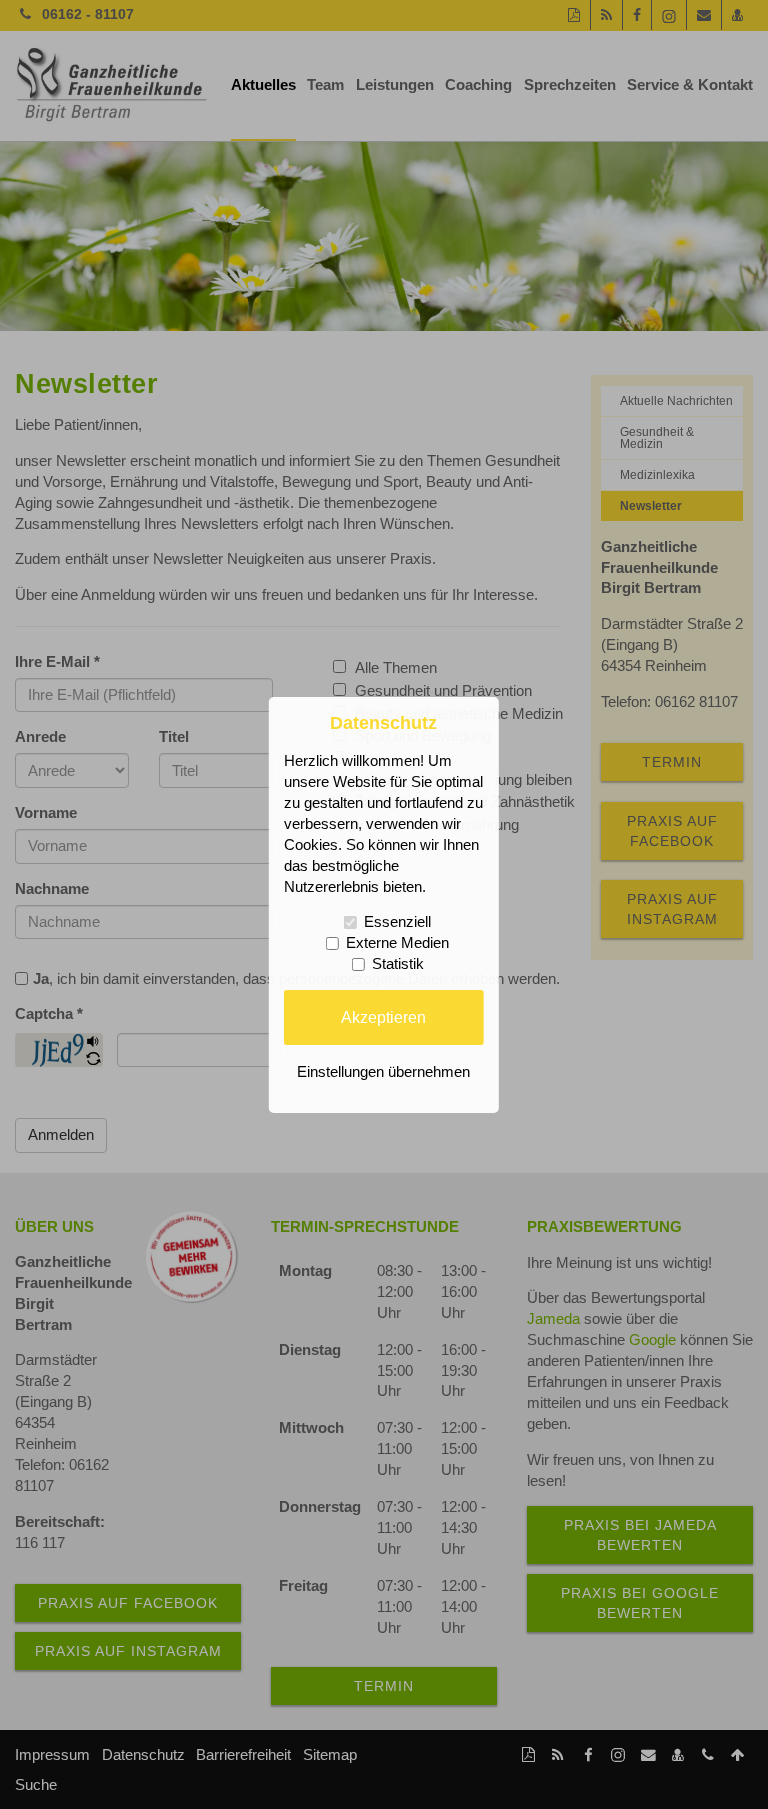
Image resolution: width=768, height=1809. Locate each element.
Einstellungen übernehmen (383, 1072)
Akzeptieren (383, 1017)
